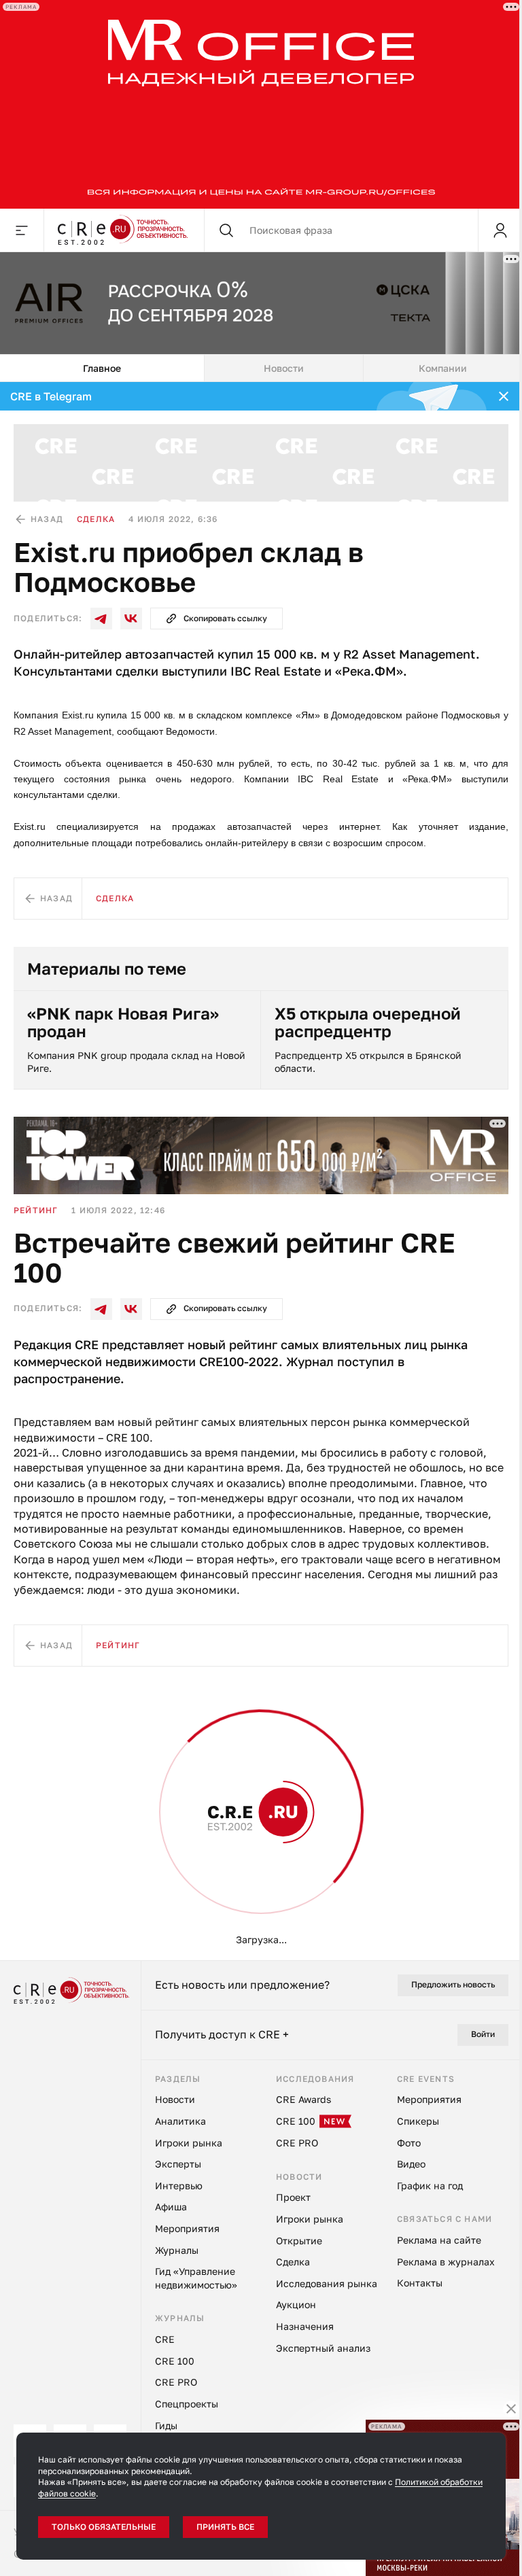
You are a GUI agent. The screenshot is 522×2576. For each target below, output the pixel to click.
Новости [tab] (284, 368)
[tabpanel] (261, 1171)
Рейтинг (36, 1210)
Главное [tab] (102, 368)
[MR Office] (261, 104)
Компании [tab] (443, 368)
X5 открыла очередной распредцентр (368, 1023)
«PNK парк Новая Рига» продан (123, 1023)
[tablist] (261, 368)
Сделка (96, 519)
